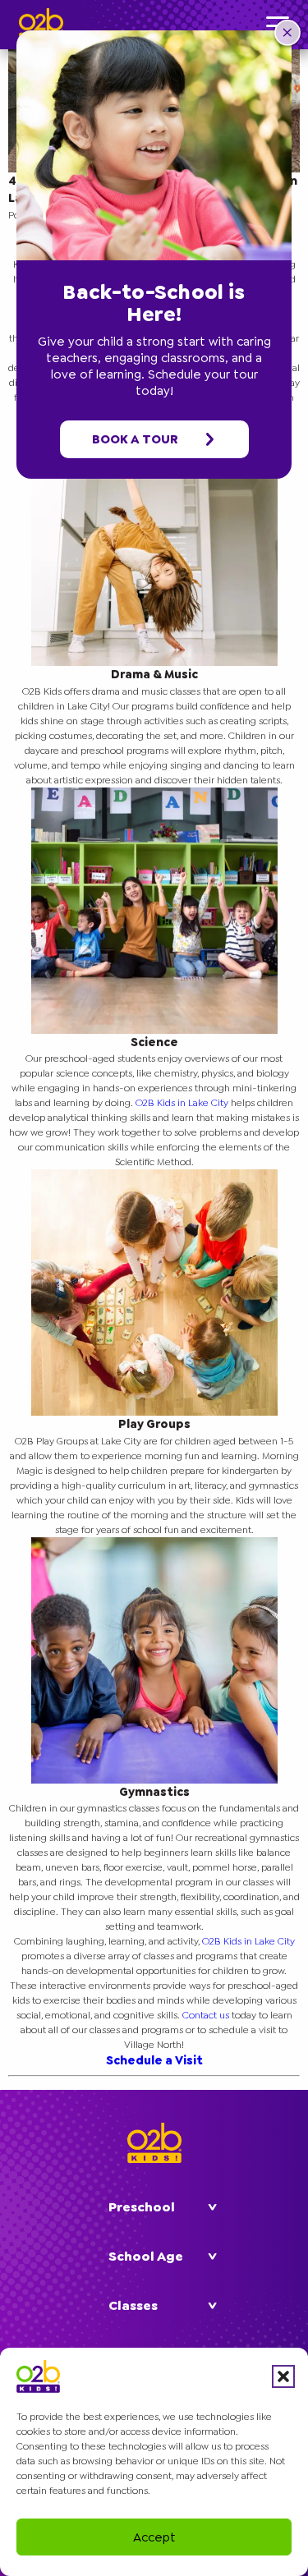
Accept (154, 2537)
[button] (283, 2376)
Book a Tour (136, 439)
